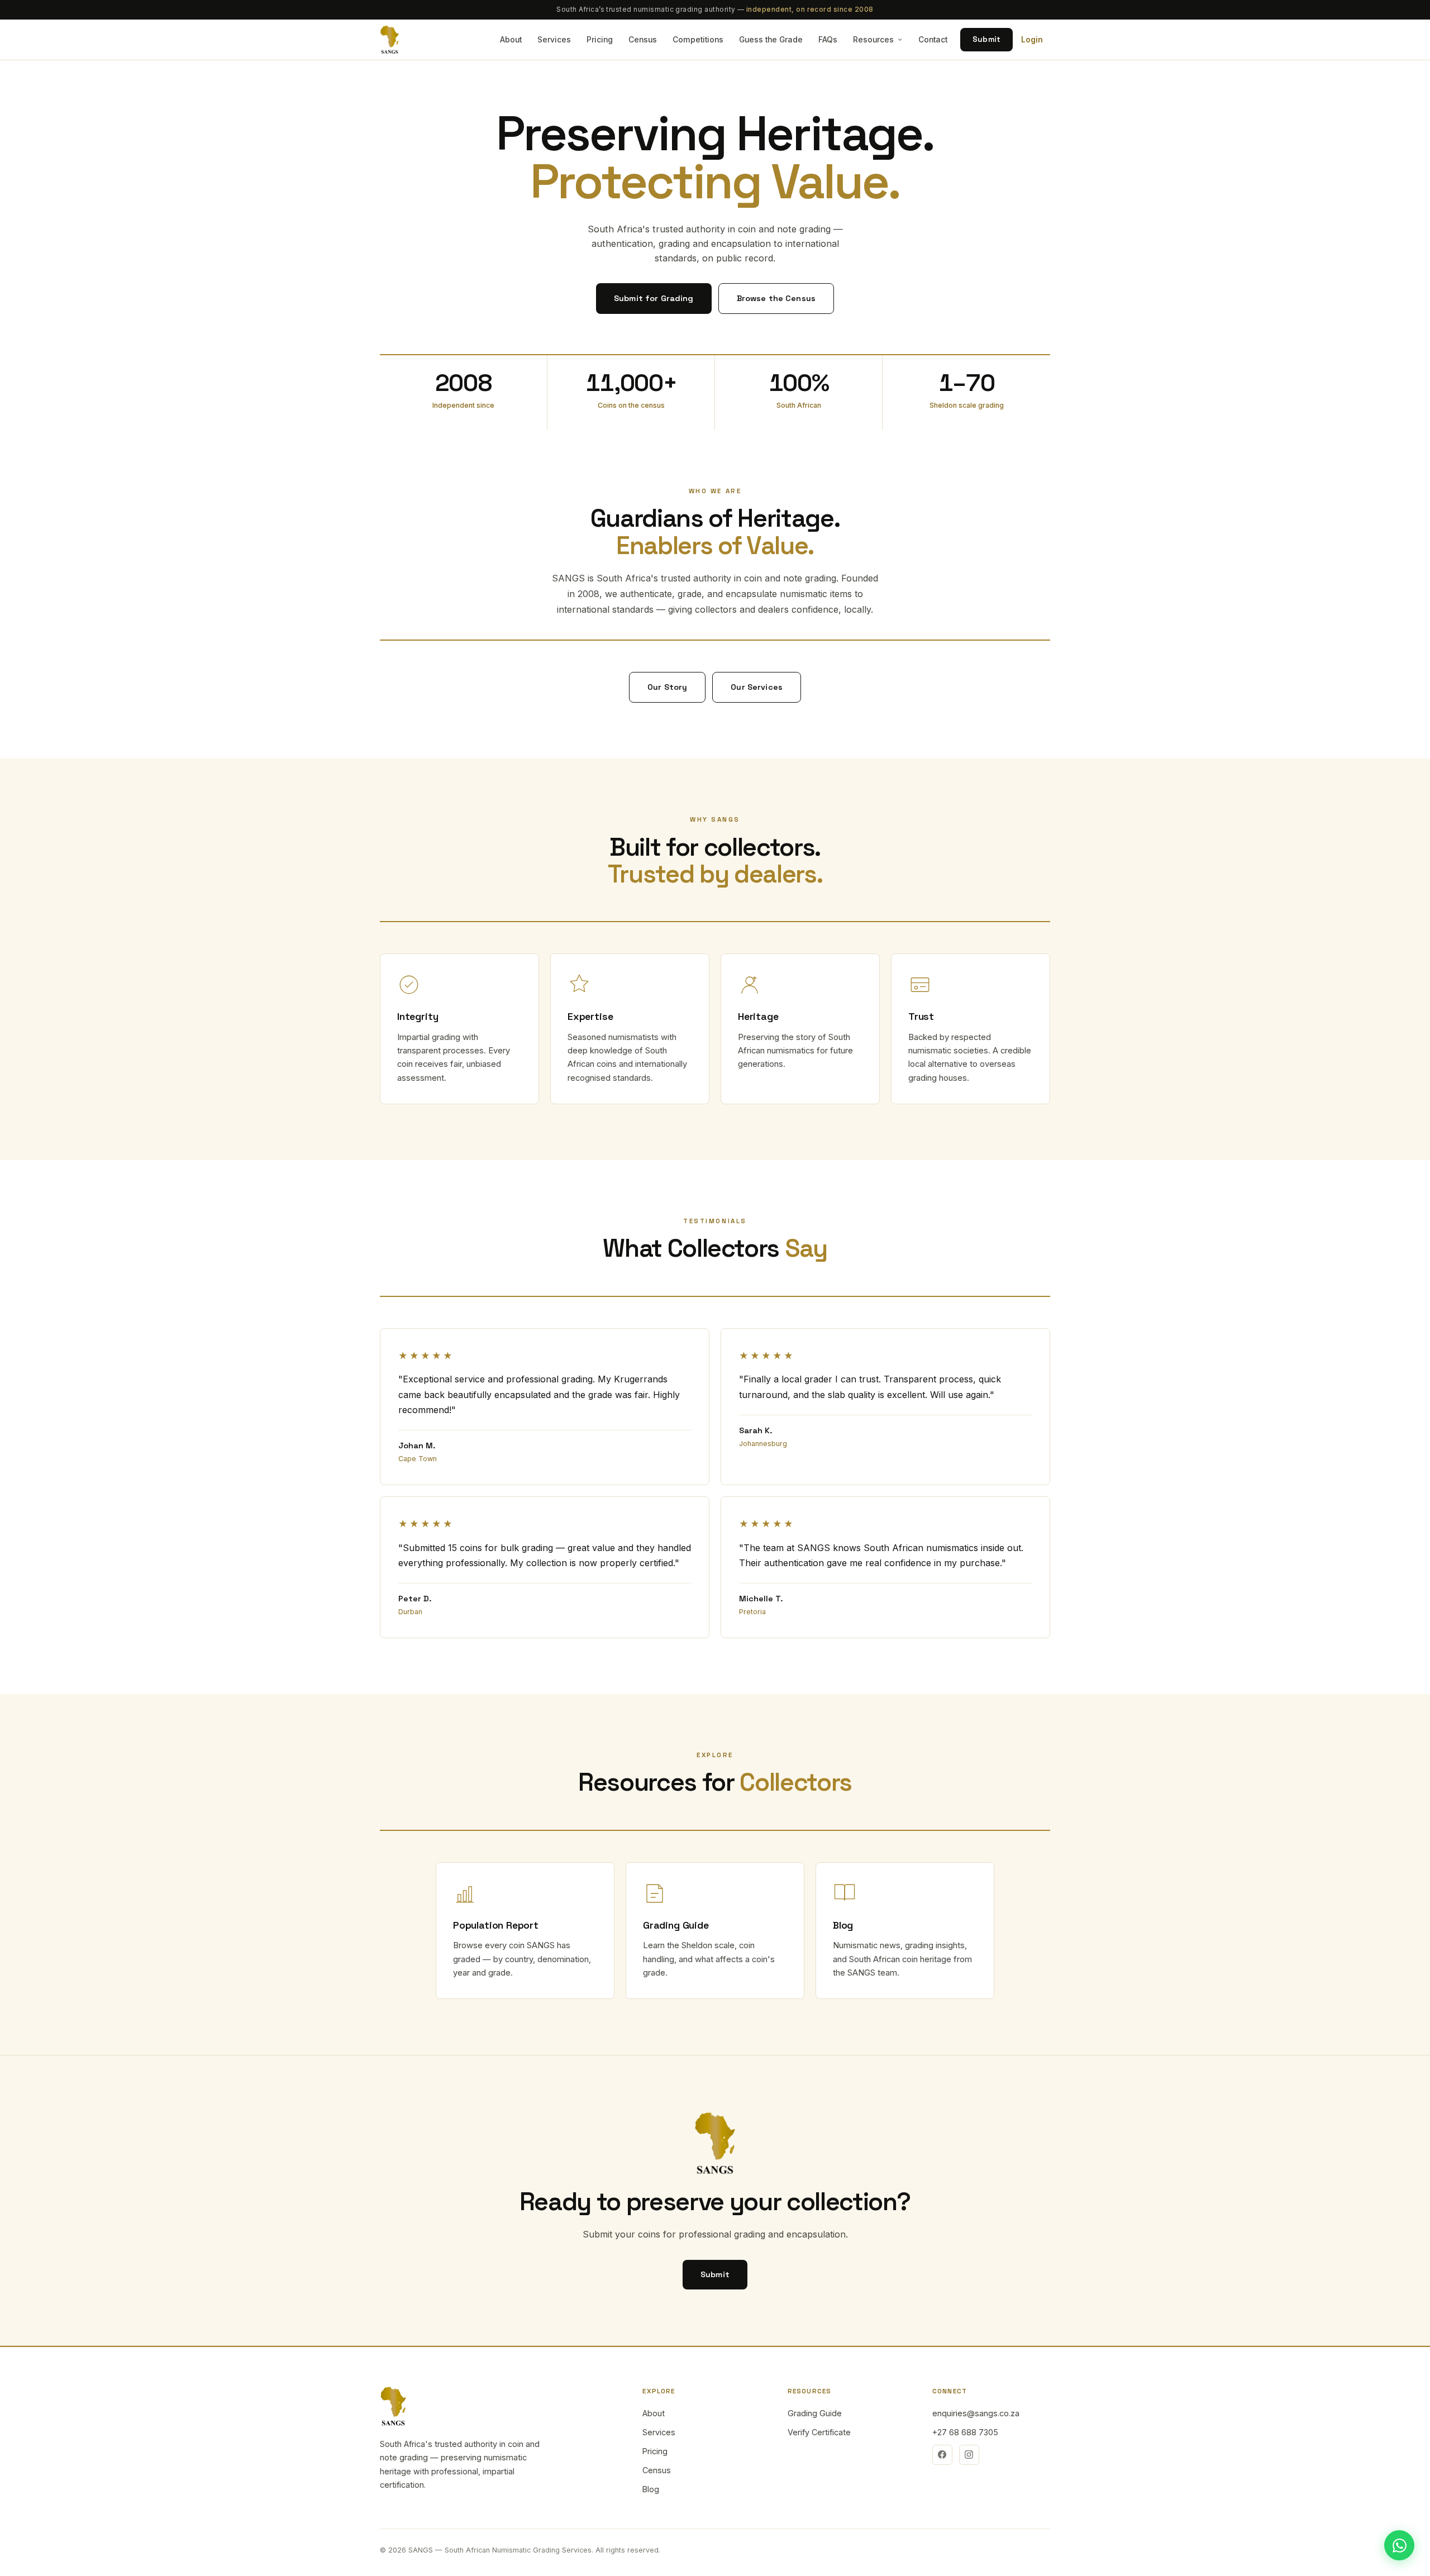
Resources (873, 40)
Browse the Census (776, 298)
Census (643, 40)
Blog (651, 2489)
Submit (986, 39)
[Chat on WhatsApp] (1399, 2545)
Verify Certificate (819, 2432)
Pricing (600, 40)
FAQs (828, 40)
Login (1032, 40)
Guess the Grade (771, 40)
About (511, 40)
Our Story (667, 687)
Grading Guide (815, 2413)
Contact (933, 40)
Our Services (757, 687)
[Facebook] (942, 2455)
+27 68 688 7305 (965, 2432)
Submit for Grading (654, 298)
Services (554, 40)
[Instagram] (969, 2455)
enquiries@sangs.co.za (976, 2413)
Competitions (698, 40)
